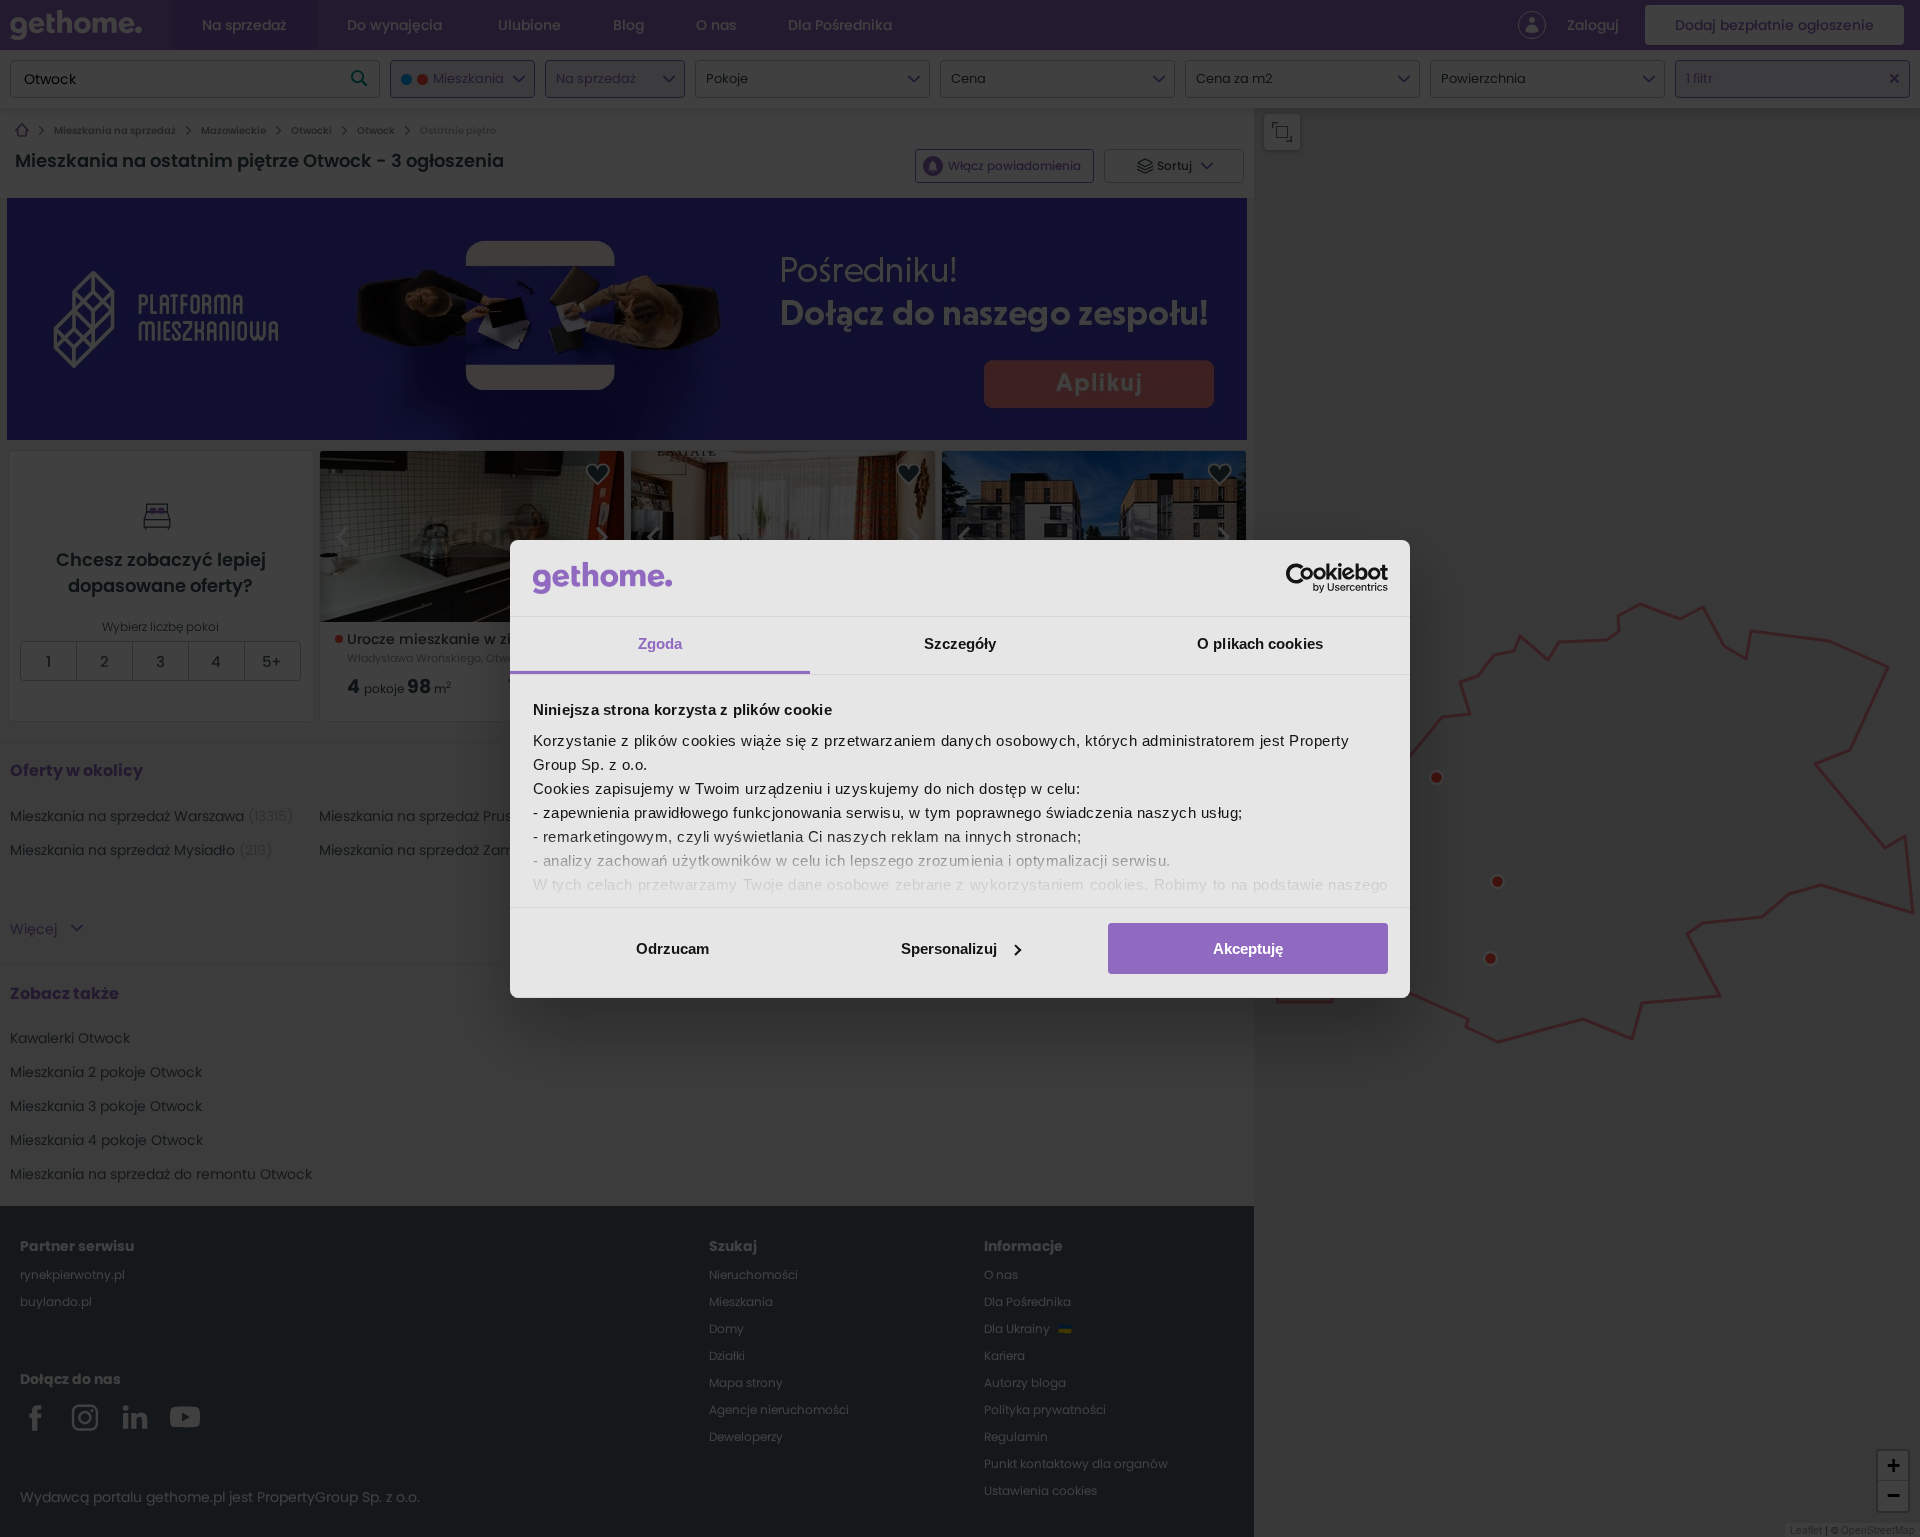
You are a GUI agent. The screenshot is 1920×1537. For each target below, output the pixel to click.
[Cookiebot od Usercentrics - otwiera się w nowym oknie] (1300, 578)
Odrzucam (672, 948)
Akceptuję (1248, 948)
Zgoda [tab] (660, 643)
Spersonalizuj (949, 948)
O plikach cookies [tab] (1260, 643)
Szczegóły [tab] (960, 643)
